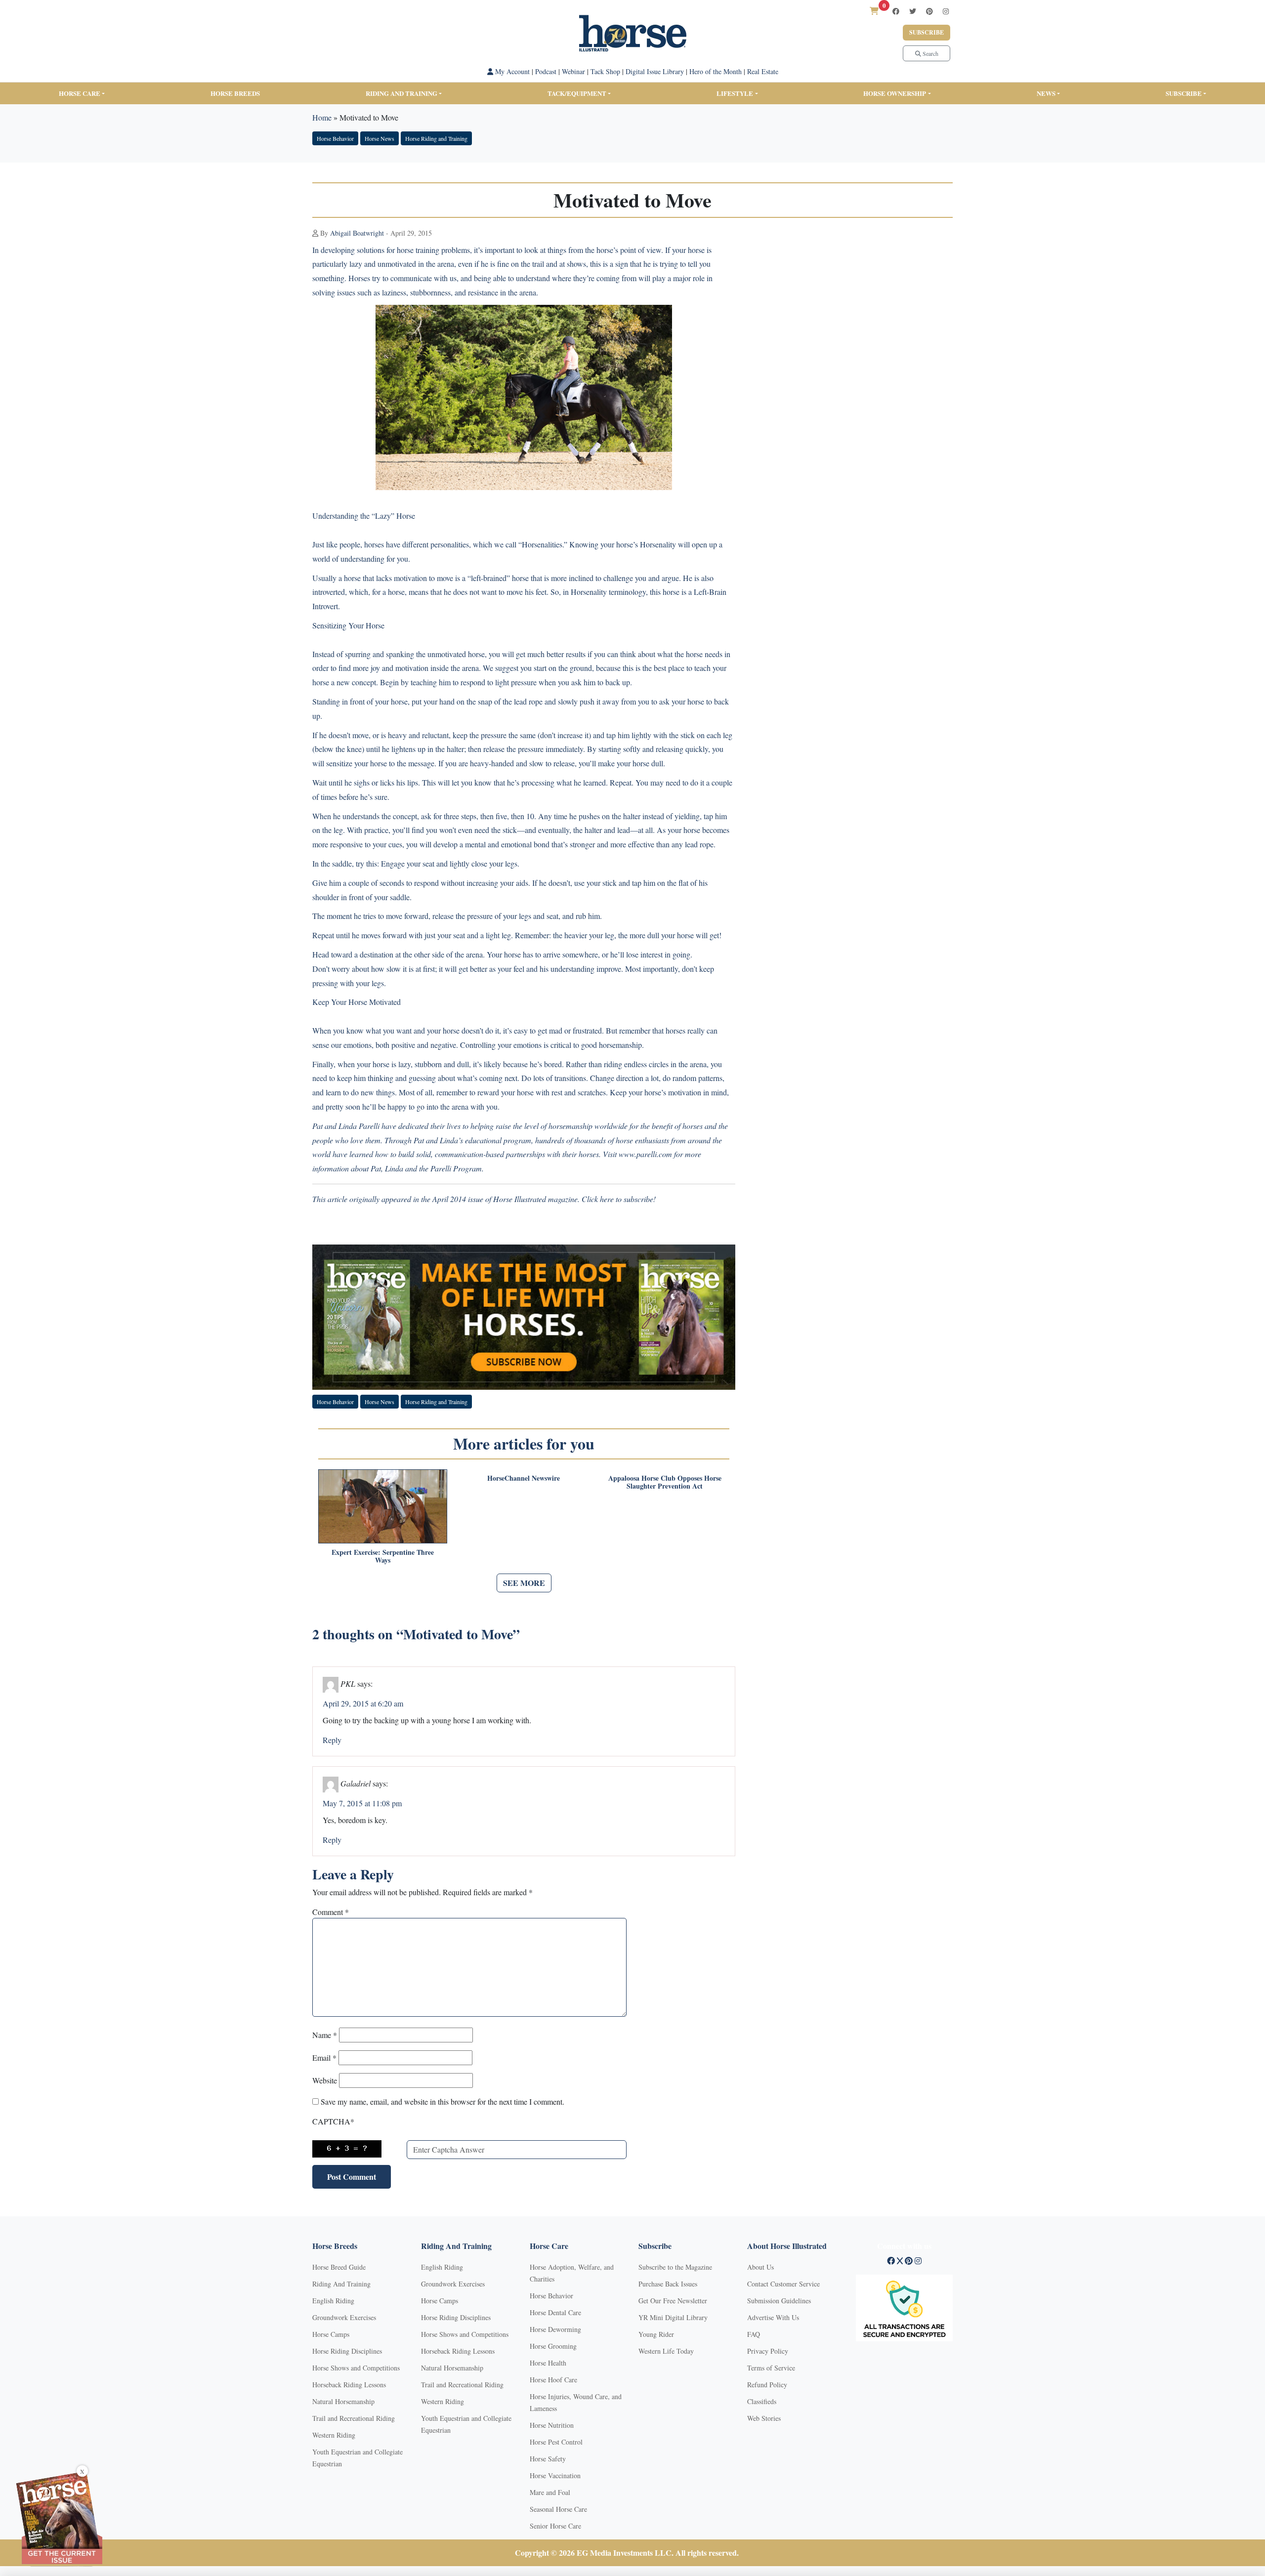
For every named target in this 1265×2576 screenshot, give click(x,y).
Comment (331, 1912)
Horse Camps (331, 2334)
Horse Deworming (555, 2329)
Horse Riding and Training (436, 138)
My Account (511, 71)
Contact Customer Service (783, 2284)
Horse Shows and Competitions (356, 2368)
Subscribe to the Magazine (675, 2267)
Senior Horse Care (555, 2526)
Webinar (573, 71)
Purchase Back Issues (668, 2284)
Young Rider (656, 2334)
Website (325, 2080)
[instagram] (946, 11)
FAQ (754, 2334)
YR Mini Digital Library (673, 2317)
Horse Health (548, 2363)
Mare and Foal (550, 2492)
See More (524, 1583)
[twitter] (913, 11)
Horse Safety (548, 2459)
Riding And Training (341, 2284)
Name (325, 2035)
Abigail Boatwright (357, 233)
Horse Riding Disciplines (347, 2351)
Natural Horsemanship (343, 2401)
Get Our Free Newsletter (673, 2301)
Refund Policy (767, 2385)
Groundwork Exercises (344, 2317)
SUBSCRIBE (1184, 93)
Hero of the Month (716, 71)
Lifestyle (735, 93)
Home (322, 117)
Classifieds (762, 2401)
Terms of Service (771, 2368)
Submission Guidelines (779, 2301)
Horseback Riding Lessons (349, 2385)
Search (930, 53)
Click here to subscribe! (619, 1199)
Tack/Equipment (577, 93)
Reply (332, 1740)
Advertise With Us (773, 2317)
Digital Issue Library (655, 71)
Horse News (379, 138)
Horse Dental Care (555, 2312)
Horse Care (80, 93)
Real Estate (763, 71)
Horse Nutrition (552, 2425)
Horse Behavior (335, 138)
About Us (760, 2267)
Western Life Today (666, 2351)
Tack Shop (605, 71)
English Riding (333, 2301)
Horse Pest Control (556, 2442)
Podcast (546, 71)
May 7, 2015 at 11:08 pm (362, 1803)
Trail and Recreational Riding (354, 2418)
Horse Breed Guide (339, 2267)
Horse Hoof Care (553, 2380)
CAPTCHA (333, 2121)
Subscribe (927, 32)
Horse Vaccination (555, 2475)
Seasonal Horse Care (558, 2509)
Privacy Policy (768, 2351)
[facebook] (896, 11)
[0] (874, 11)
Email (324, 2057)
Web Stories (764, 2418)
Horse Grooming (553, 2346)
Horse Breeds (235, 93)
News (1046, 93)
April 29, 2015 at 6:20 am (363, 1703)
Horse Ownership (895, 93)
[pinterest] (929, 11)
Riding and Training (401, 93)
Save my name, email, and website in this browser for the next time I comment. (443, 2101)
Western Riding (334, 2435)
